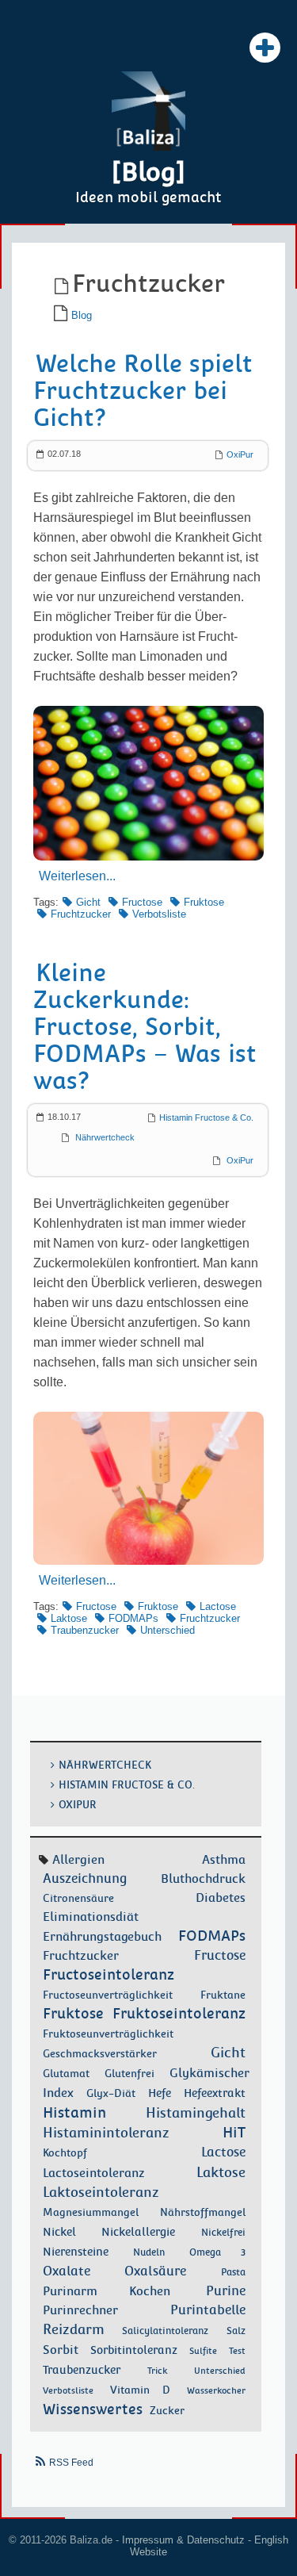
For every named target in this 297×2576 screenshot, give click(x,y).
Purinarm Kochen (107, 2291)
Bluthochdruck (203, 1879)
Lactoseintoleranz (94, 2173)
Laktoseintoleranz (101, 2192)
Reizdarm (74, 2329)
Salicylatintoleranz (165, 2331)
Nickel (59, 2232)
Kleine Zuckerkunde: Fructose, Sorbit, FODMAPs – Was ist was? (145, 1027)
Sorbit (61, 2350)
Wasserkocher (216, 2390)
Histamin (74, 2112)
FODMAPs (133, 1618)
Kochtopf (65, 2153)
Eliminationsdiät (91, 1917)
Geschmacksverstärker (100, 2054)
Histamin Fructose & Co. (206, 1117)
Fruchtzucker (81, 914)
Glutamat (66, 2074)
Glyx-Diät (111, 2093)
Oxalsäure (155, 2271)
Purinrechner (80, 2310)
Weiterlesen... (77, 876)
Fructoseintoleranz (109, 1974)
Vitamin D (140, 2390)
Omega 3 (217, 2252)
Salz (236, 2331)
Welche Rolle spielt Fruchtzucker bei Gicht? (143, 391)
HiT (234, 2132)
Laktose (69, 1618)
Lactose (218, 1606)
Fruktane (223, 1995)
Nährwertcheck (105, 1137)
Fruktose (204, 902)
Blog (82, 315)
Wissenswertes (93, 2409)
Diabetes (221, 1898)
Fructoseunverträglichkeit (108, 1995)
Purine (226, 2291)
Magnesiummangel (91, 2212)
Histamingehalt (196, 2113)
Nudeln (149, 2252)
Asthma (224, 1859)
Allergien (78, 1859)
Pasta (233, 2272)
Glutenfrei (129, 2074)
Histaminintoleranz (106, 2133)
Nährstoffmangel (203, 2212)
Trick (157, 2371)
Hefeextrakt (215, 2093)
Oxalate (67, 2271)
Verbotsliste (159, 914)
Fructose (142, 902)
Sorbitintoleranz (134, 2350)
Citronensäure (78, 1898)
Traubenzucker (85, 1630)
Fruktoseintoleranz (179, 2013)
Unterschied (168, 1630)
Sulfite (203, 2351)
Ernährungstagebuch (102, 1937)
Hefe (160, 2093)
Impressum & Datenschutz (183, 2540)
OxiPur (240, 454)
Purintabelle (208, 2310)
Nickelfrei (223, 2233)
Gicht (88, 902)
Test (237, 2351)
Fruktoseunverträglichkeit (108, 2034)
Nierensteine (76, 2252)
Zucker (167, 2410)
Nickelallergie (138, 2232)
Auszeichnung (85, 1878)
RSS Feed (71, 2463)
